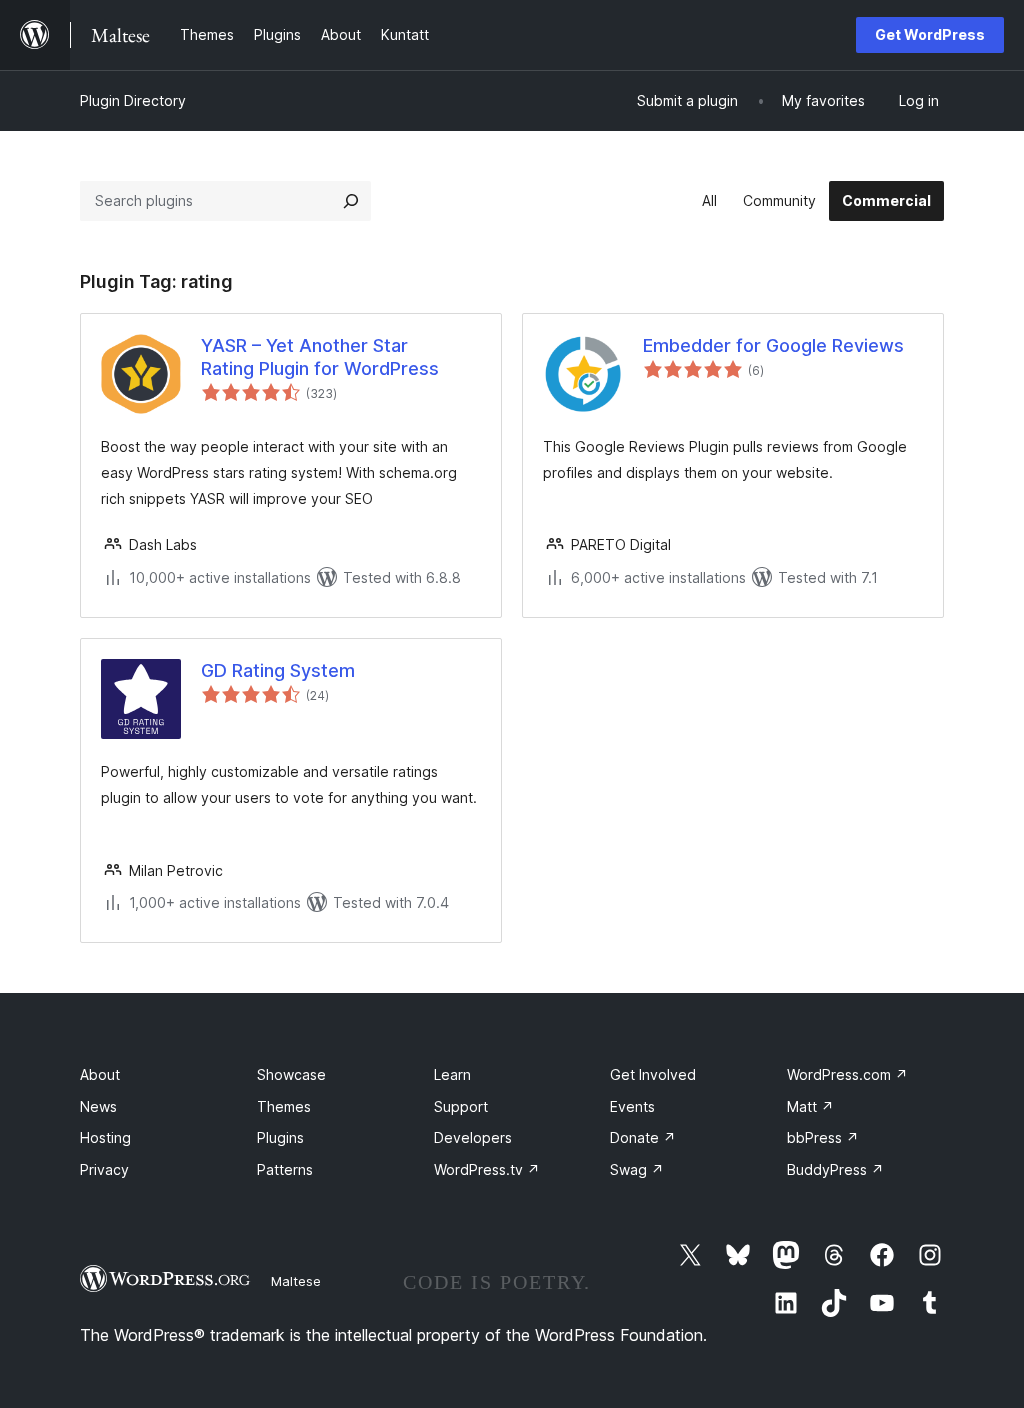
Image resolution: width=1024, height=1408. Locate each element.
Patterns (285, 1169)
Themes (284, 1106)
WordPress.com (847, 1074)
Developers (473, 1137)
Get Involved (653, 1074)
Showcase (291, 1074)
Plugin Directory (133, 100)
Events (632, 1106)
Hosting (105, 1137)
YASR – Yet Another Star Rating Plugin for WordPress (320, 357)
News (98, 1106)
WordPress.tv (487, 1169)
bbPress (823, 1137)
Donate (643, 1137)
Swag (637, 1169)
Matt (810, 1106)
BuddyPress (835, 1169)
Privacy (104, 1169)
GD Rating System (278, 670)
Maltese (296, 1281)
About (100, 1074)
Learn (452, 1074)
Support (461, 1106)
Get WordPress (930, 34)
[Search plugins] (351, 201)
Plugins (280, 1137)
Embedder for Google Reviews (773, 345)
